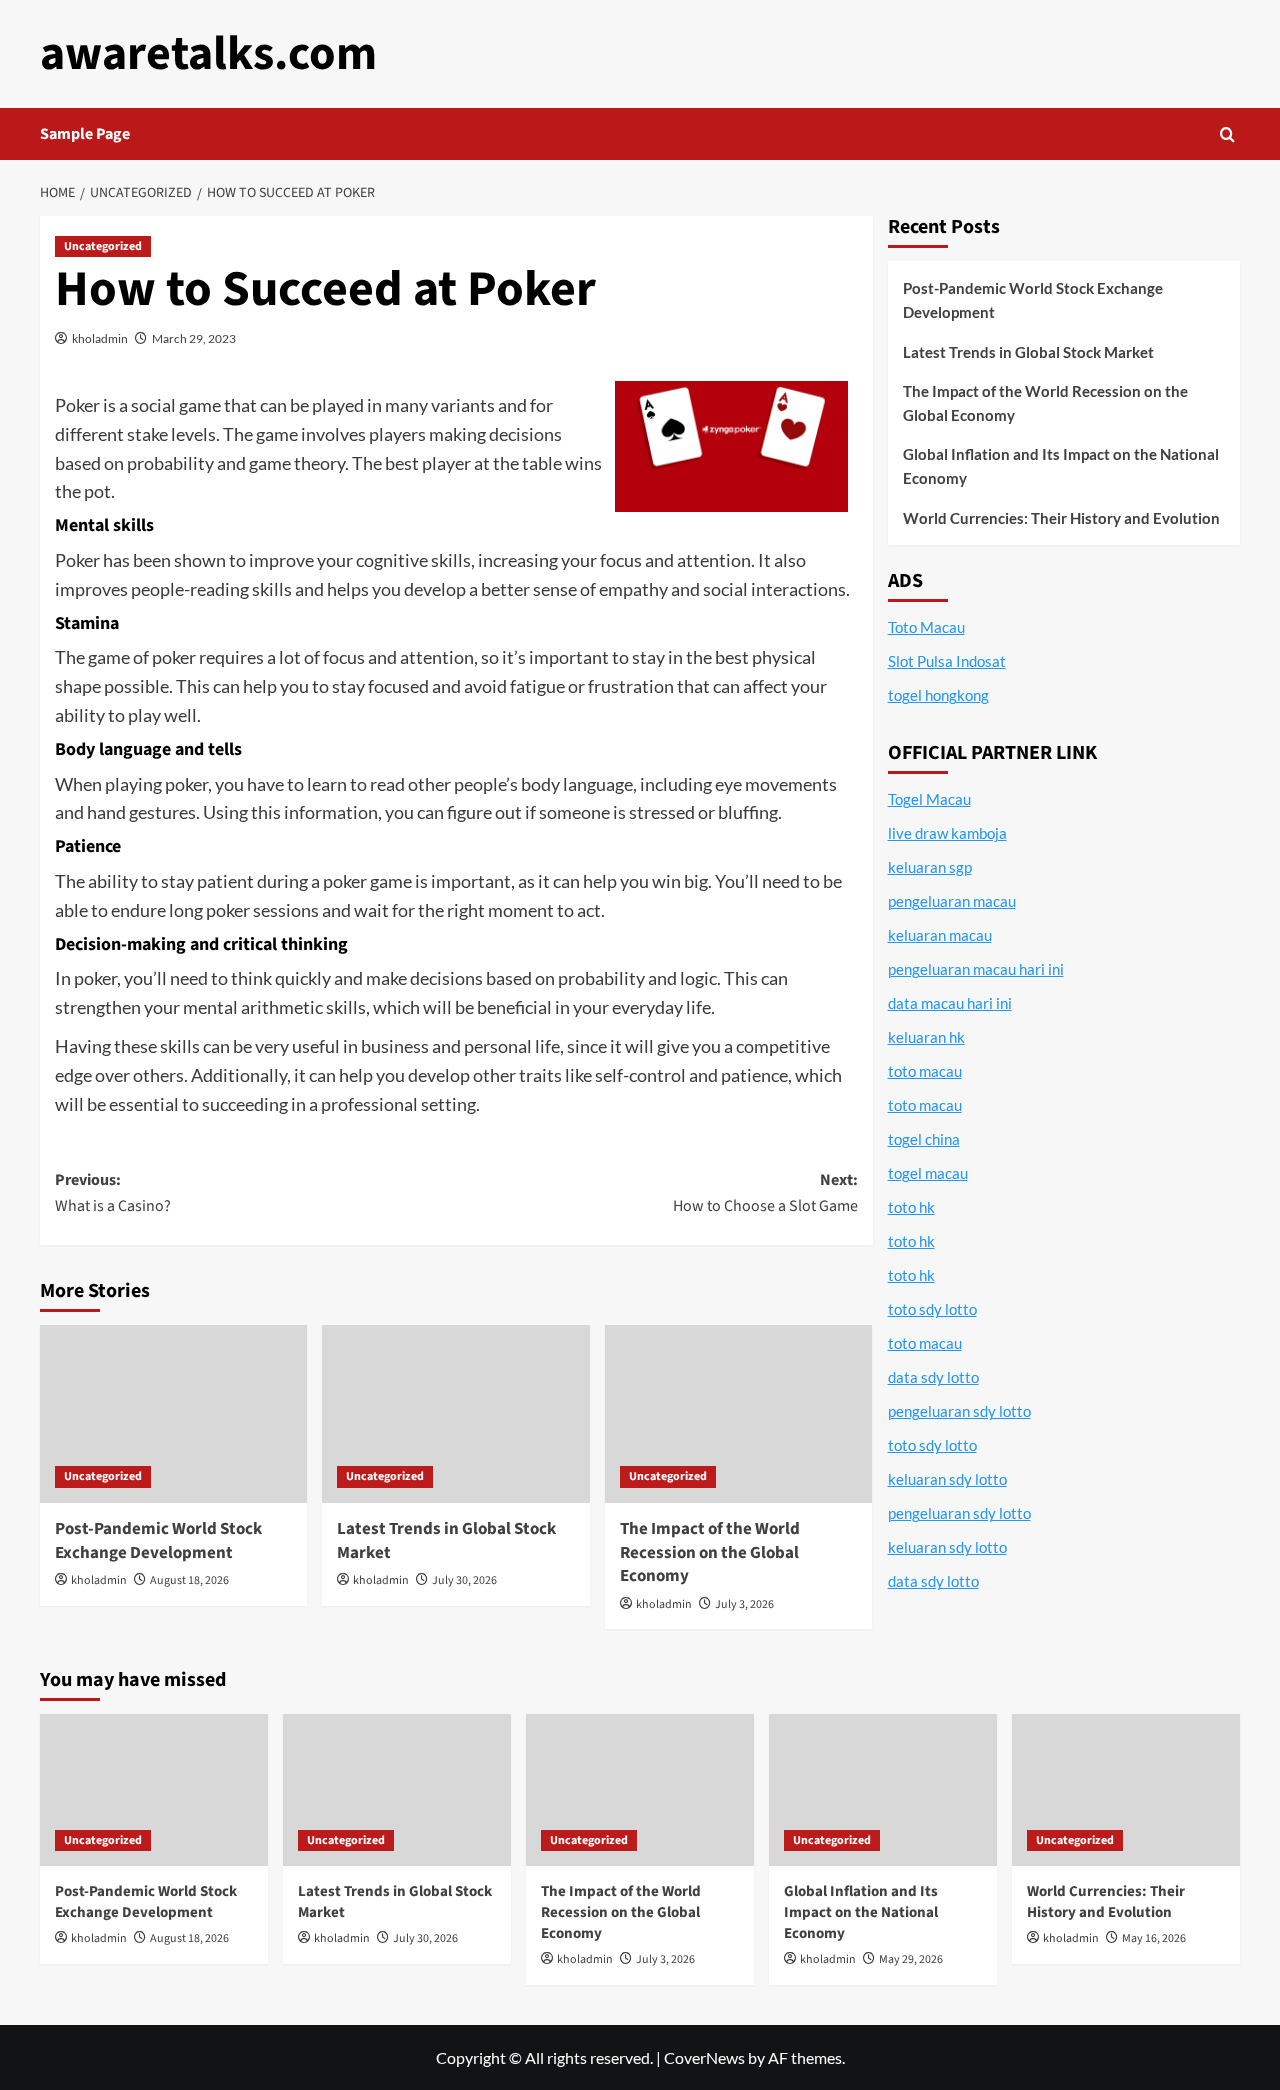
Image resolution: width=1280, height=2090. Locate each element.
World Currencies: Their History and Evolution (1061, 518)
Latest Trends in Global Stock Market (446, 1541)
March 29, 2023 (194, 338)
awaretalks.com (208, 54)
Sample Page (85, 134)
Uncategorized (103, 246)
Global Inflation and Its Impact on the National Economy (1061, 466)
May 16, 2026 (1154, 1938)
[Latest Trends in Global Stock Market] (455, 1414)
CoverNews (704, 2057)
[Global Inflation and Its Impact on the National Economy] (883, 1790)
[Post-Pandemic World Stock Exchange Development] (173, 1414)
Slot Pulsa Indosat (947, 661)
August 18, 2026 (189, 1580)
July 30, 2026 (464, 1580)
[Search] (1227, 134)
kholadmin (100, 338)
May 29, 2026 (911, 1959)
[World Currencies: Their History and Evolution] (1126, 1790)
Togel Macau (929, 799)
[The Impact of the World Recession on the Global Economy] (738, 1414)
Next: (765, 1193)
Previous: (113, 1193)
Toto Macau (926, 627)
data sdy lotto (933, 1581)
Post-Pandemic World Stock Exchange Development (158, 1541)
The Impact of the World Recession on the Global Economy (710, 1553)
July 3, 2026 (744, 1604)
